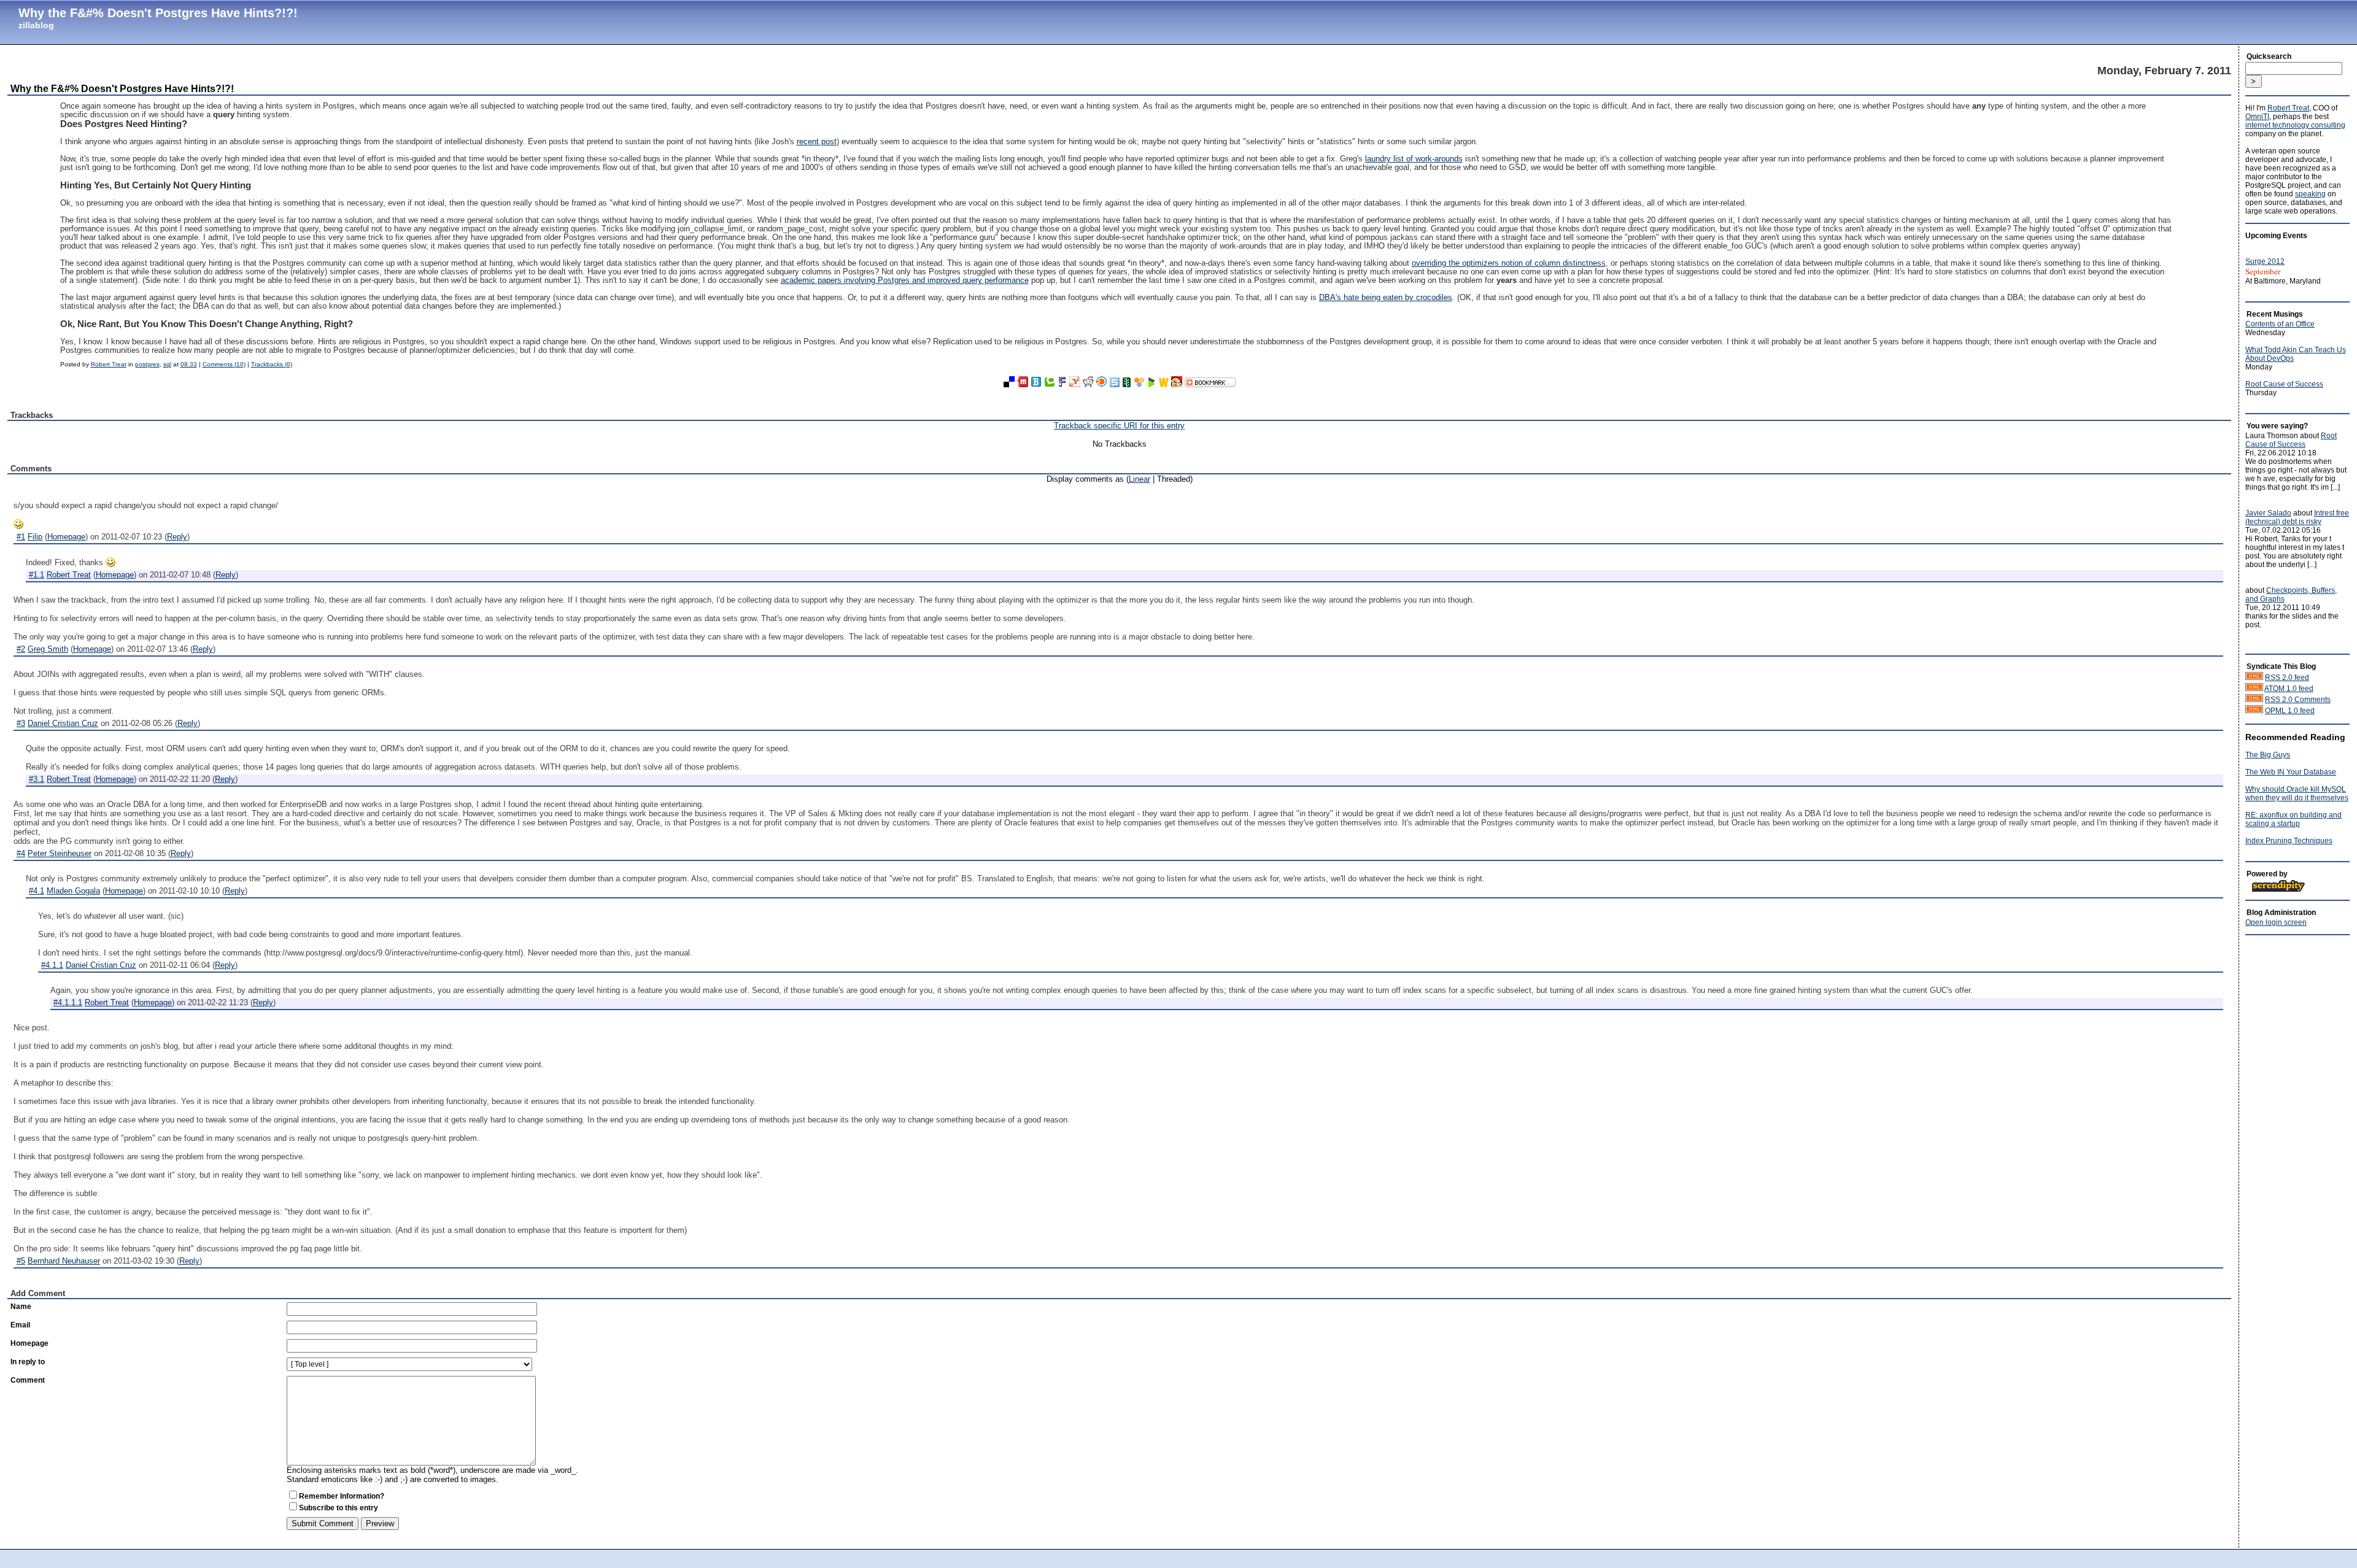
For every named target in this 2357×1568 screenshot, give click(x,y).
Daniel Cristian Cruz (63, 723)
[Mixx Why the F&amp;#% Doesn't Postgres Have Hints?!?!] (1023, 384)
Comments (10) (224, 364)
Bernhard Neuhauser (64, 1261)
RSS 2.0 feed (2287, 678)
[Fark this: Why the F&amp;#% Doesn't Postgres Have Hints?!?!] (1062, 384)
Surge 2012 (2265, 261)
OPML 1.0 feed (2290, 711)
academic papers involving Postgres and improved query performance (905, 280)
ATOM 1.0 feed (2289, 689)
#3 (21, 723)
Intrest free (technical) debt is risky (2297, 517)
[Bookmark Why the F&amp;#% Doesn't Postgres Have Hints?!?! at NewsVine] (1127, 384)
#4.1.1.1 (68, 1002)
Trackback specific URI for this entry (1119, 426)
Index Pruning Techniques (2289, 841)
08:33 (189, 364)
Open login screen (2276, 922)
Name (21, 1307)
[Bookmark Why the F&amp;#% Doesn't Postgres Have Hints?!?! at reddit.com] (1088, 384)
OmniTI (2257, 117)
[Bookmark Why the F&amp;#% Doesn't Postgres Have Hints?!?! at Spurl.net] (1115, 384)
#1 (21, 537)
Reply (177, 537)
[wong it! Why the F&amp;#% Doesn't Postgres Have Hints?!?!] (1177, 384)
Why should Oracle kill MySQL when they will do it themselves (2297, 794)
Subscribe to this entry (339, 1508)
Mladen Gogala (73, 891)
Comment (28, 1380)
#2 (21, 649)
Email (20, 1325)
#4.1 (37, 891)
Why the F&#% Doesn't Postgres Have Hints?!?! (158, 13)
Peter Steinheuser (60, 853)
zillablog (36, 25)
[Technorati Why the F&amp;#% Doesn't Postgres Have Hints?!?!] (1050, 384)
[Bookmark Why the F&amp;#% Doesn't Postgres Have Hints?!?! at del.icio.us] (1009, 384)
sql (167, 364)
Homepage (66, 537)
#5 (21, 1261)
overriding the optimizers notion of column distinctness (1509, 263)
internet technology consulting (2295, 125)
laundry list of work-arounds (1414, 159)
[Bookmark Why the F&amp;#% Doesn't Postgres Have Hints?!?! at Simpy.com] (1139, 384)
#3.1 (37, 779)
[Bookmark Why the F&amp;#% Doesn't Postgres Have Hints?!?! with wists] (1164, 384)
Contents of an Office (2280, 324)
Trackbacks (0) (272, 364)
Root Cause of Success (2284, 384)
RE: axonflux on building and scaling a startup (2293, 819)
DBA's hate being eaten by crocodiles (1386, 298)
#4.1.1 (52, 965)
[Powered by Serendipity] (2282, 890)
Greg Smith (48, 649)
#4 (21, 853)
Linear (1140, 479)
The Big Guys (2268, 755)
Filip (35, 537)
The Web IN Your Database (2291, 772)
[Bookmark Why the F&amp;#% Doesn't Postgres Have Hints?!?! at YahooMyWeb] (1075, 384)
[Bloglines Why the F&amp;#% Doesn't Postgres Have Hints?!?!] (1036, 384)
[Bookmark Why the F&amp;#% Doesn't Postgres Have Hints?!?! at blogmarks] (1151, 384)
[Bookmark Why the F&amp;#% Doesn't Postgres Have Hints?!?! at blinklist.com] (1102, 384)
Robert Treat (109, 364)
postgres (147, 364)
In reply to (28, 1362)
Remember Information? (342, 1496)
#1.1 (37, 575)
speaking (2310, 194)
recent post (817, 142)
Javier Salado (2268, 513)
